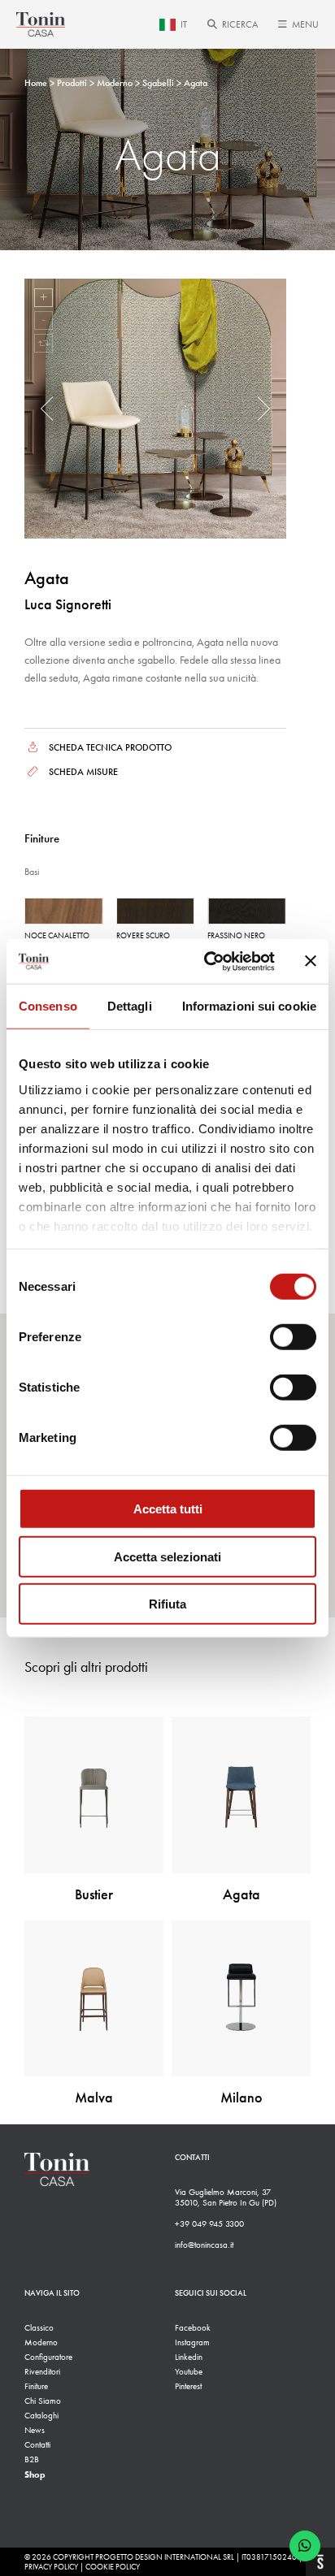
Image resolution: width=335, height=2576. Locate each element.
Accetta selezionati (167, 1556)
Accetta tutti (168, 1509)
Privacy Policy (51, 2567)
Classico (39, 2328)
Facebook (193, 2328)
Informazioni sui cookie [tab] (249, 1006)
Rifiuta (167, 1604)
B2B (32, 2459)
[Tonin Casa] (41, 24)
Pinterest (188, 2386)
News (35, 2430)
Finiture (36, 2386)
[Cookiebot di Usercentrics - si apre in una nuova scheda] (207, 961)
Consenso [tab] (48, 1006)
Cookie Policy (113, 2567)
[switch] (293, 1337)
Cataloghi (41, 2416)
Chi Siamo (43, 2401)
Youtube (189, 2372)
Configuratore (48, 2357)
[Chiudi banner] (311, 961)
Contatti (37, 2445)
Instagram (192, 2342)
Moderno (41, 2342)
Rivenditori (42, 2372)
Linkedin (189, 2357)
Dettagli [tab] (130, 1006)
